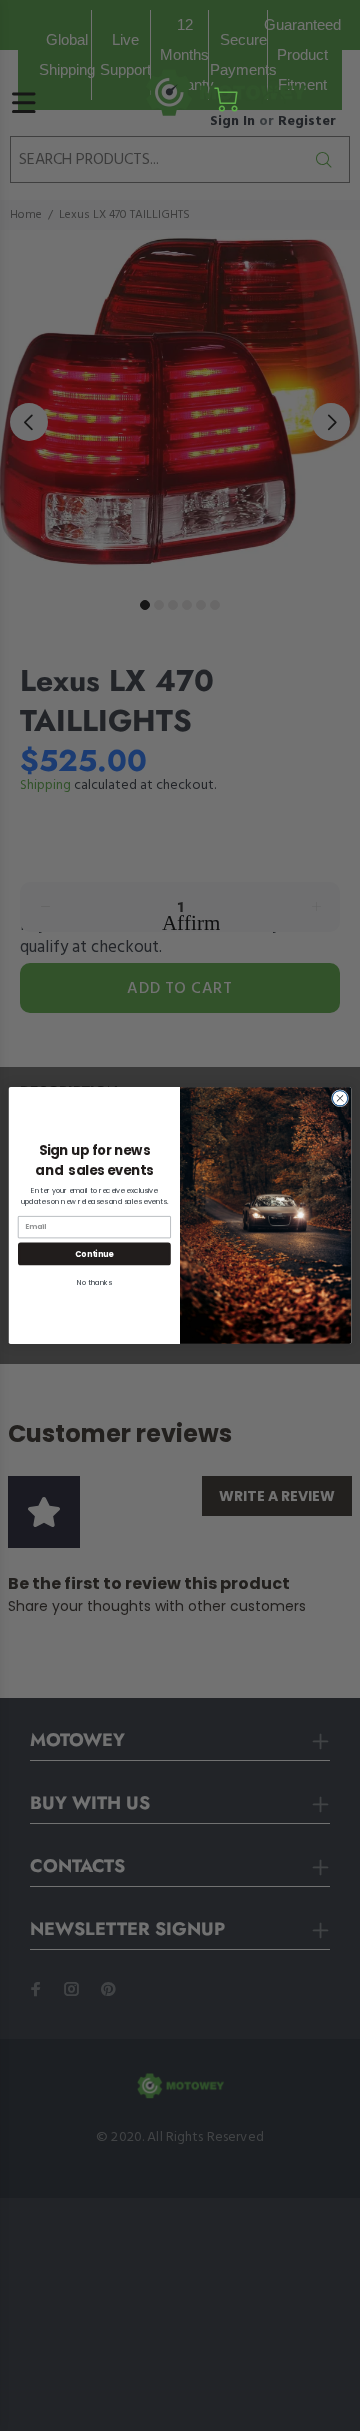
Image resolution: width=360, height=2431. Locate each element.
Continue (94, 1253)
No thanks (94, 1282)
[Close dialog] (339, 1098)
